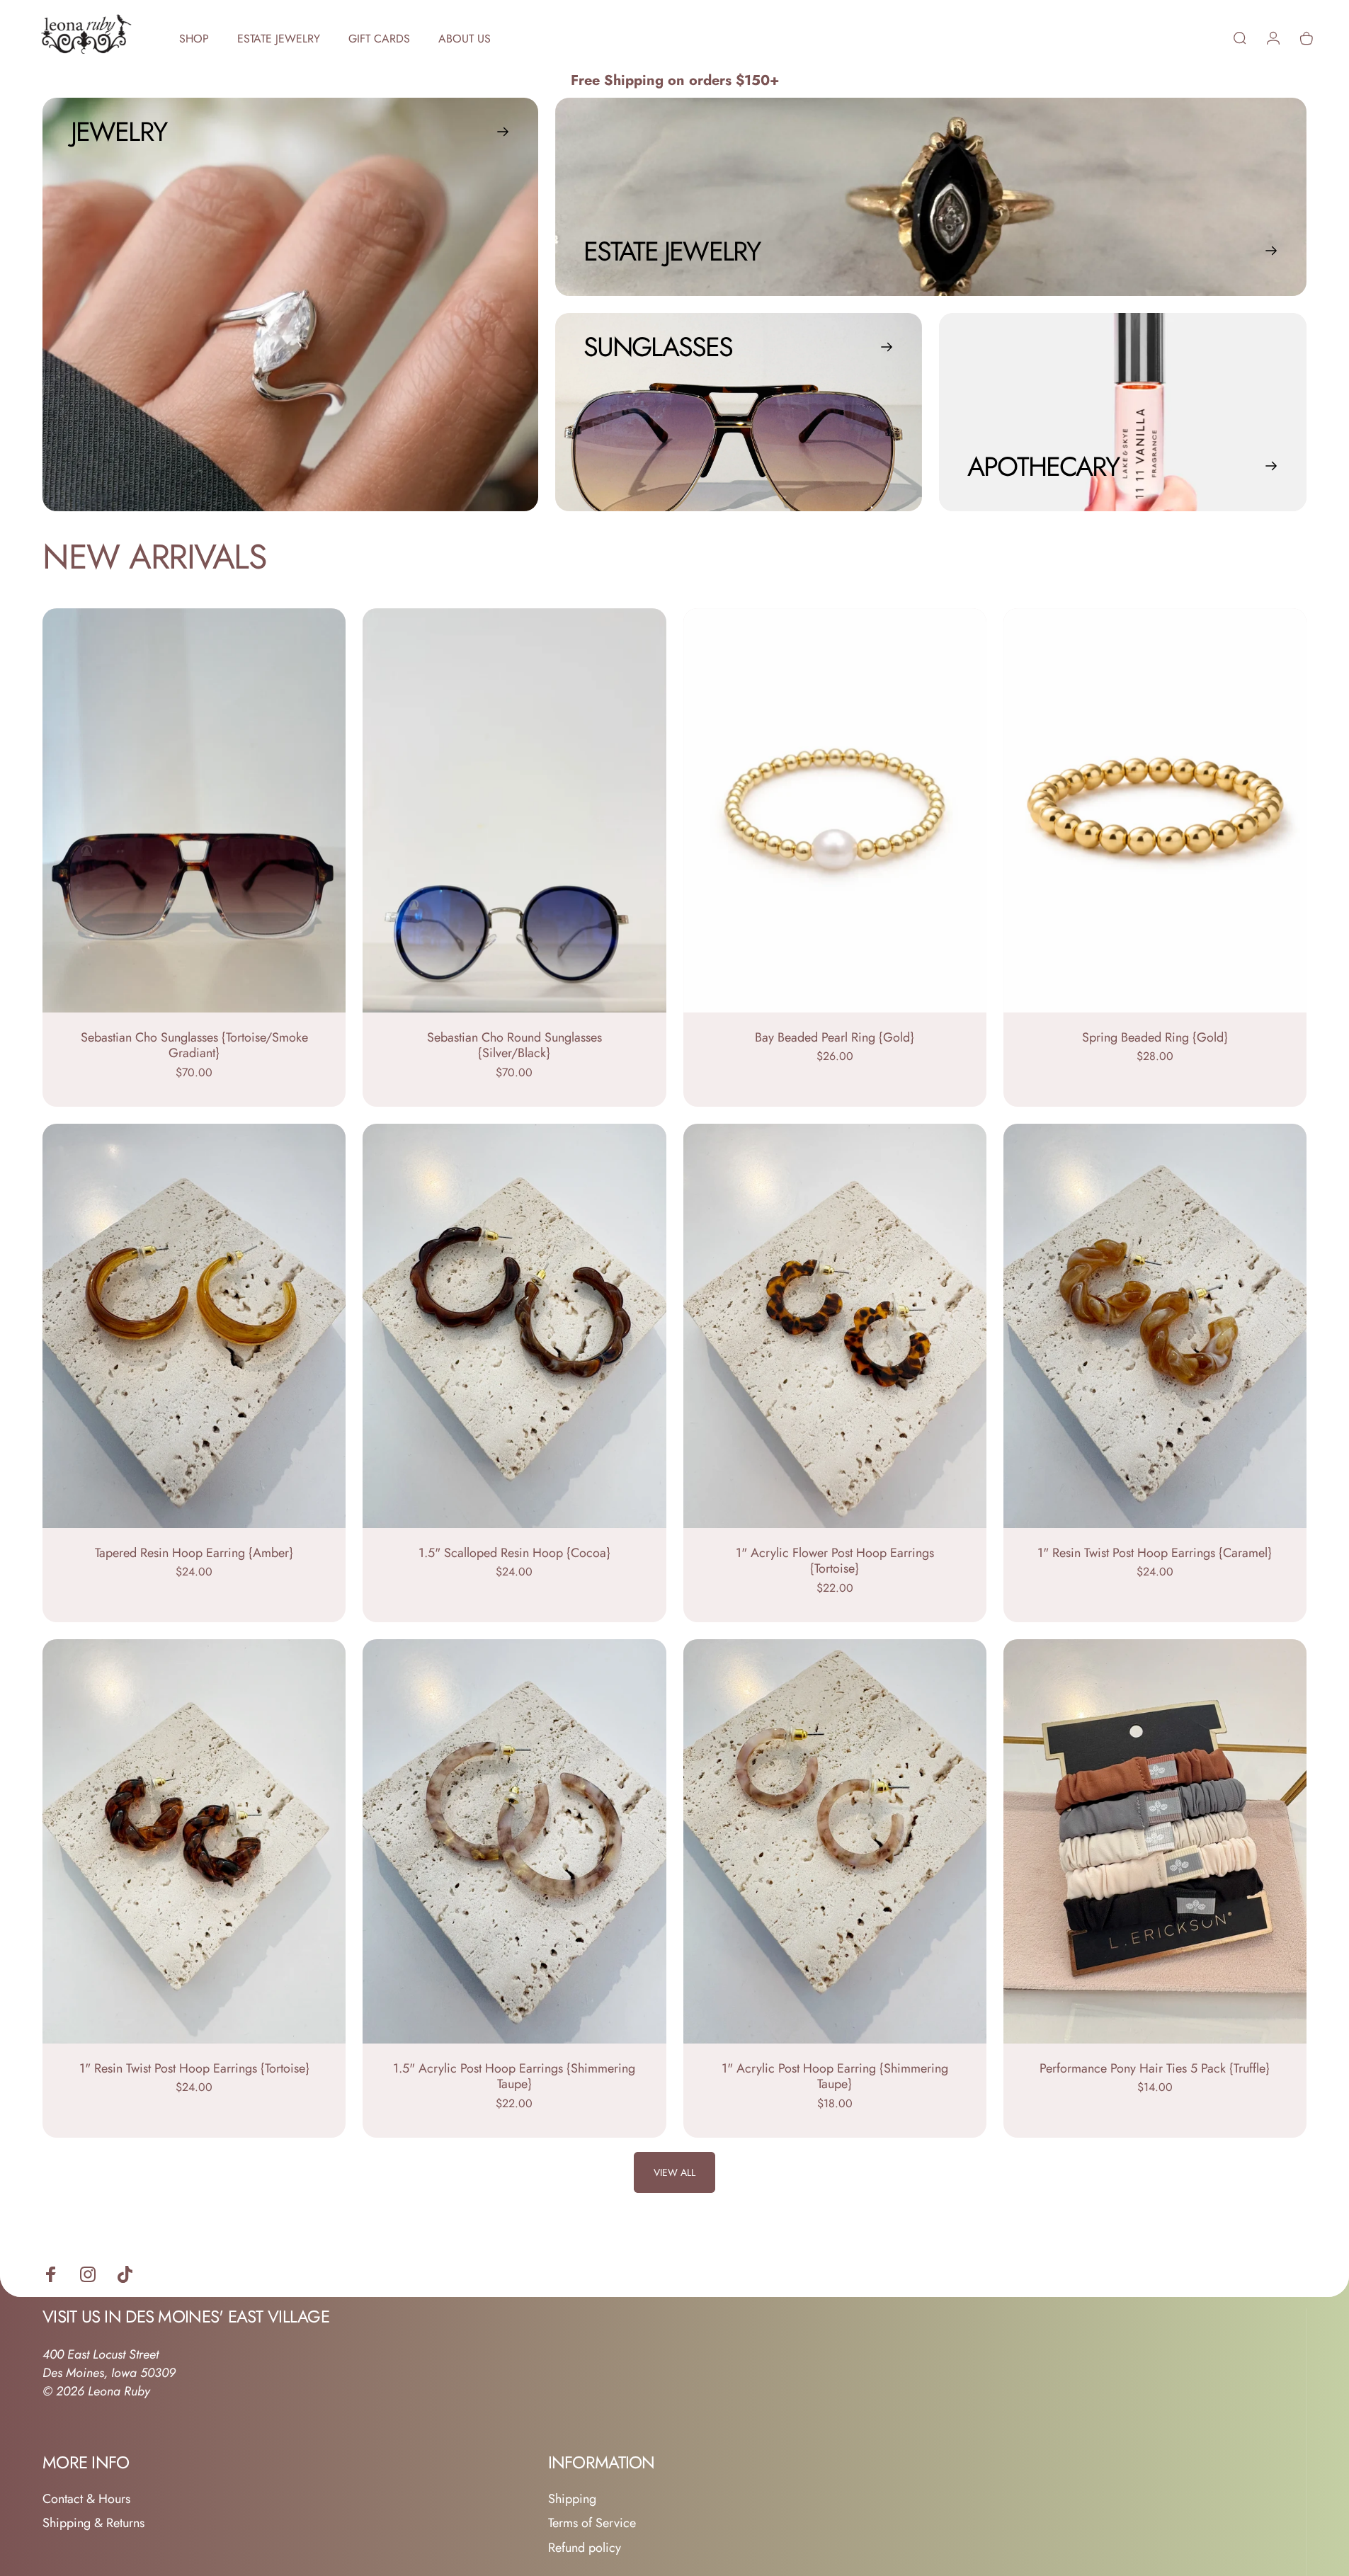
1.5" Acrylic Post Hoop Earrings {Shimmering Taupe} (514, 2076)
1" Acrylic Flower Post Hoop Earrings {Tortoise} (835, 1561)
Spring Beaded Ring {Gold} (1155, 1037)
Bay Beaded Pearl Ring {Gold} (835, 1037)
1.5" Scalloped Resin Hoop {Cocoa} (514, 1553)
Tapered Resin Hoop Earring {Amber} (194, 1553)
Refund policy (585, 2548)
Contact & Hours (86, 2499)
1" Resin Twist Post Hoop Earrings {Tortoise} (194, 2068)
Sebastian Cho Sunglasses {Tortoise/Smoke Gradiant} (194, 1045)
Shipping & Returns (93, 2523)
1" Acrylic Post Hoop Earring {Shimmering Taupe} (835, 2076)
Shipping (572, 2499)
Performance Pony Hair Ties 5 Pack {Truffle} (1155, 2068)
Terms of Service (592, 2523)
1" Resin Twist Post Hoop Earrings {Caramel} (1155, 1553)
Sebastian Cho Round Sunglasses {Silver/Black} (514, 1045)
